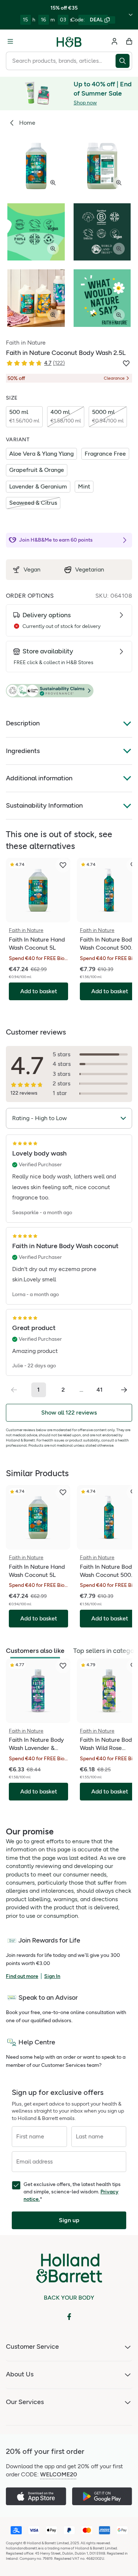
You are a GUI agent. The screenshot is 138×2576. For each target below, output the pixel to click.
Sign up (69, 2220)
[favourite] (63, 865)
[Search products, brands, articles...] (124, 61)
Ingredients (23, 751)
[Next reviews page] (124, 1390)
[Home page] (69, 41)
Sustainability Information (44, 805)
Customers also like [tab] (35, 1651)
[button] (69, 691)
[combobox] (61, 61)
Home (27, 123)
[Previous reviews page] (14, 1390)
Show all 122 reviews (69, 1413)
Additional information (39, 778)
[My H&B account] (114, 41)
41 (100, 1390)
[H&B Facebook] (69, 2317)
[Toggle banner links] (131, 15)
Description (23, 723)
